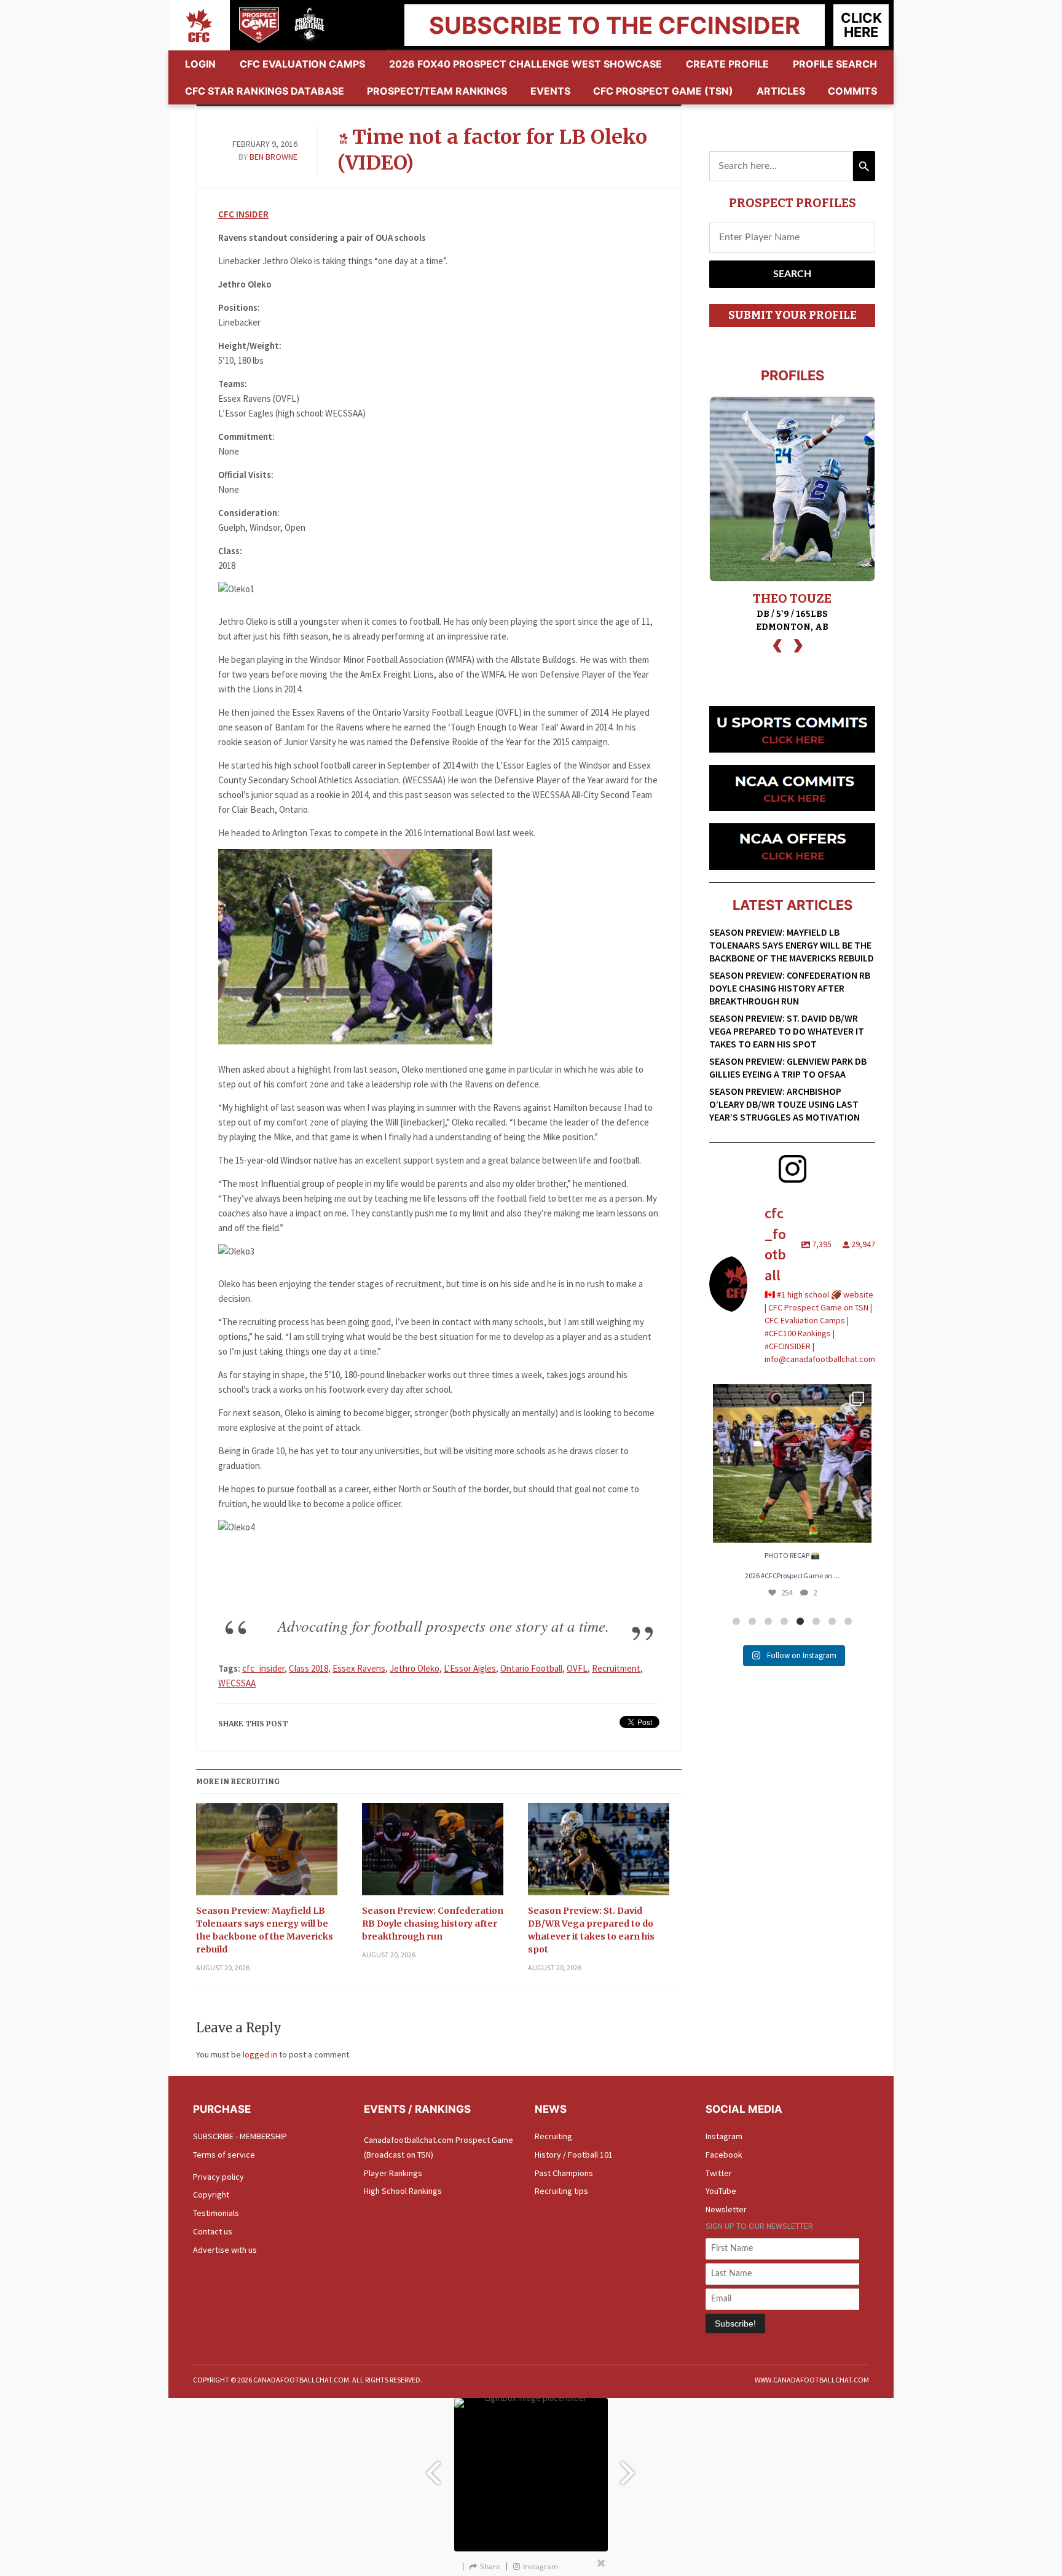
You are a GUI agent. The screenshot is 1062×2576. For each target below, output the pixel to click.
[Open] (792, 1463)
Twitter (719, 2173)
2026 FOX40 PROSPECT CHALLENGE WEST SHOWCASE (525, 64)
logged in (260, 2054)
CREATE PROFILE (727, 64)
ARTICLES (781, 91)
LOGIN (200, 64)
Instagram (724, 2136)
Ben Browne (273, 157)
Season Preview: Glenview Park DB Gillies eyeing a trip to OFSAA (788, 1067)
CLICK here (861, 25)
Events (550, 91)
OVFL (577, 1668)
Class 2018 (309, 1668)
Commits (852, 91)
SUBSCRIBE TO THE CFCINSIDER (615, 25)
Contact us (213, 2231)
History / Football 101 (574, 2155)
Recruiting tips (561, 2191)
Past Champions (564, 2173)
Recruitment (616, 1668)
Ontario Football (531, 1668)
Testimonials (216, 2213)
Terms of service (224, 2155)
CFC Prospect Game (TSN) (663, 91)
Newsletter (726, 2209)
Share (490, 2566)
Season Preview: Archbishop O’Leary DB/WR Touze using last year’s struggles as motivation (785, 1104)
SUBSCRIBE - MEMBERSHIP (240, 2136)
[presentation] (777, 644)
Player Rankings (393, 2173)
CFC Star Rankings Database (265, 91)
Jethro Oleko (415, 1668)
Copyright (211, 2194)
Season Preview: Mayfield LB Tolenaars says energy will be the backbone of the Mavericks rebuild (265, 1930)
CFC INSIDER (243, 214)
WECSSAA (237, 1683)
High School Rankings (403, 2191)
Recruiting (553, 2136)
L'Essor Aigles (470, 1668)
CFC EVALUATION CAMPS (302, 64)
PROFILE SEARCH (835, 64)
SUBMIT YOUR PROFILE (793, 315)
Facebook (724, 2155)
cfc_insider (263, 1668)
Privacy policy (218, 2177)
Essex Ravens (359, 1668)
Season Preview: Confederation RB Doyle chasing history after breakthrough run (433, 1924)
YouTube (721, 2191)
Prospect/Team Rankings (437, 91)
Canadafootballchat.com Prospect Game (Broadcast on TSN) (439, 2147)
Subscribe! (735, 2323)
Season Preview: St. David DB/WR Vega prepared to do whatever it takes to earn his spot (591, 1930)
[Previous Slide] (433, 2467)
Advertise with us (225, 2250)
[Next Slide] (629, 2467)
